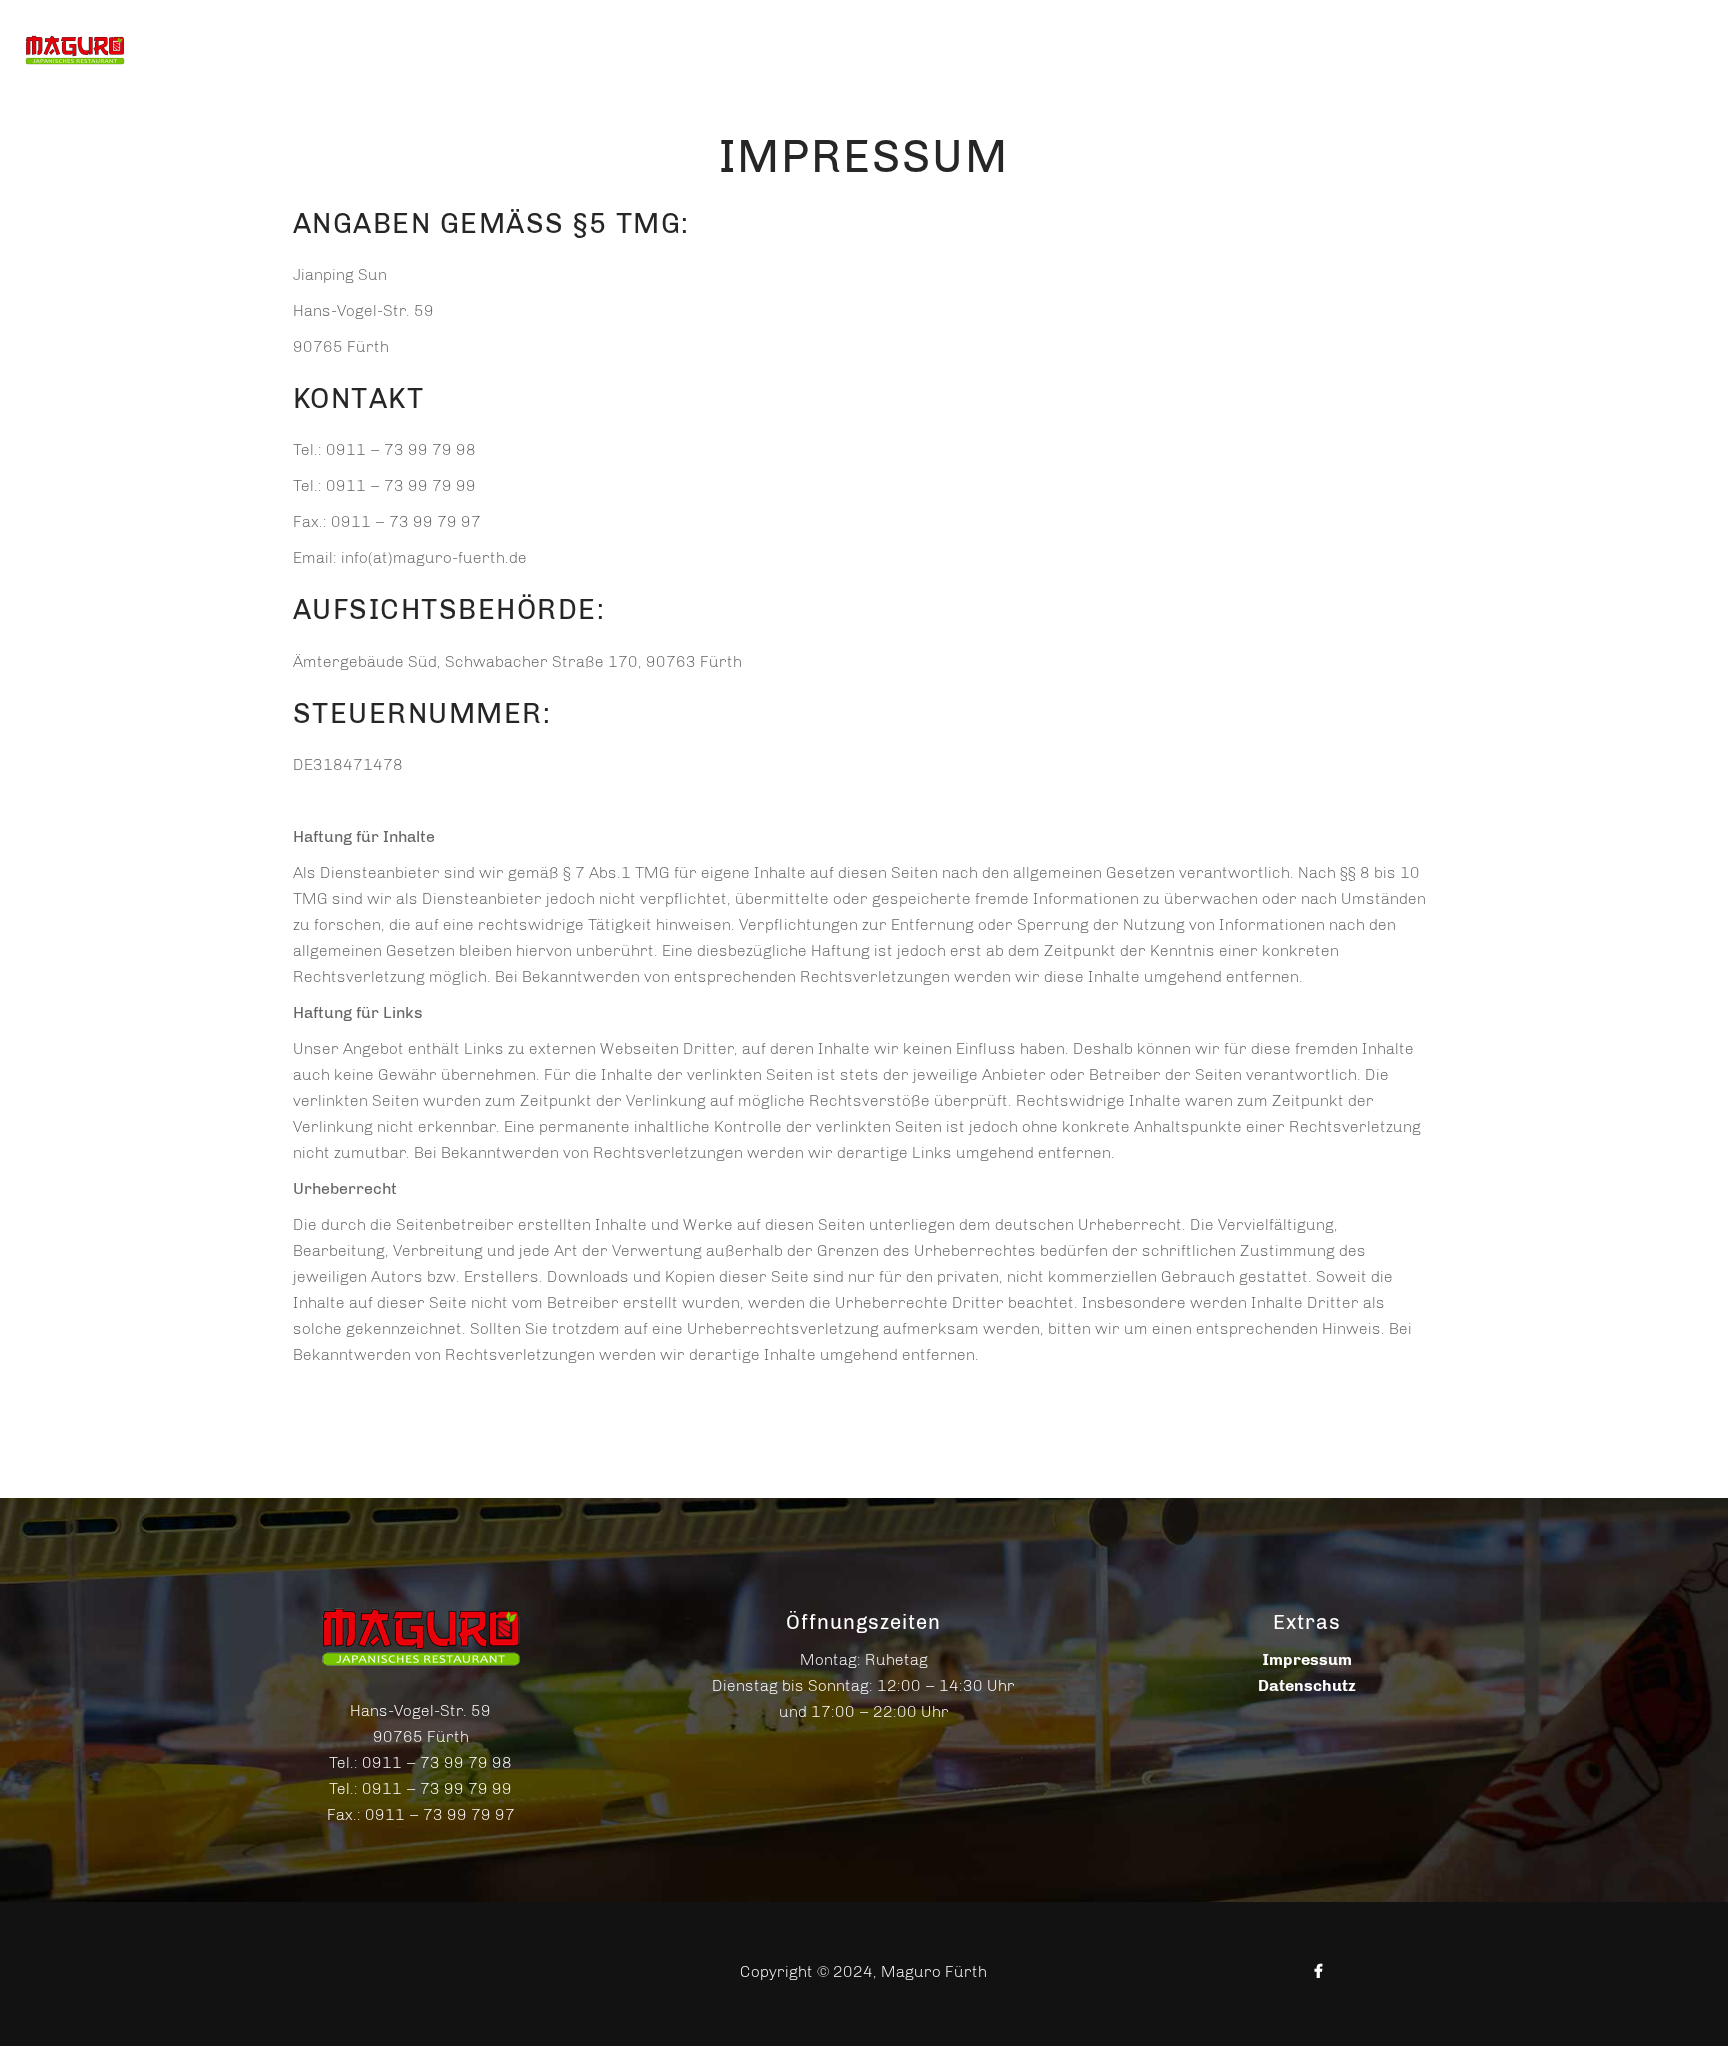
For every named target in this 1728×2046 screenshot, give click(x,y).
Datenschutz (1307, 1685)
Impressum (1307, 1659)
